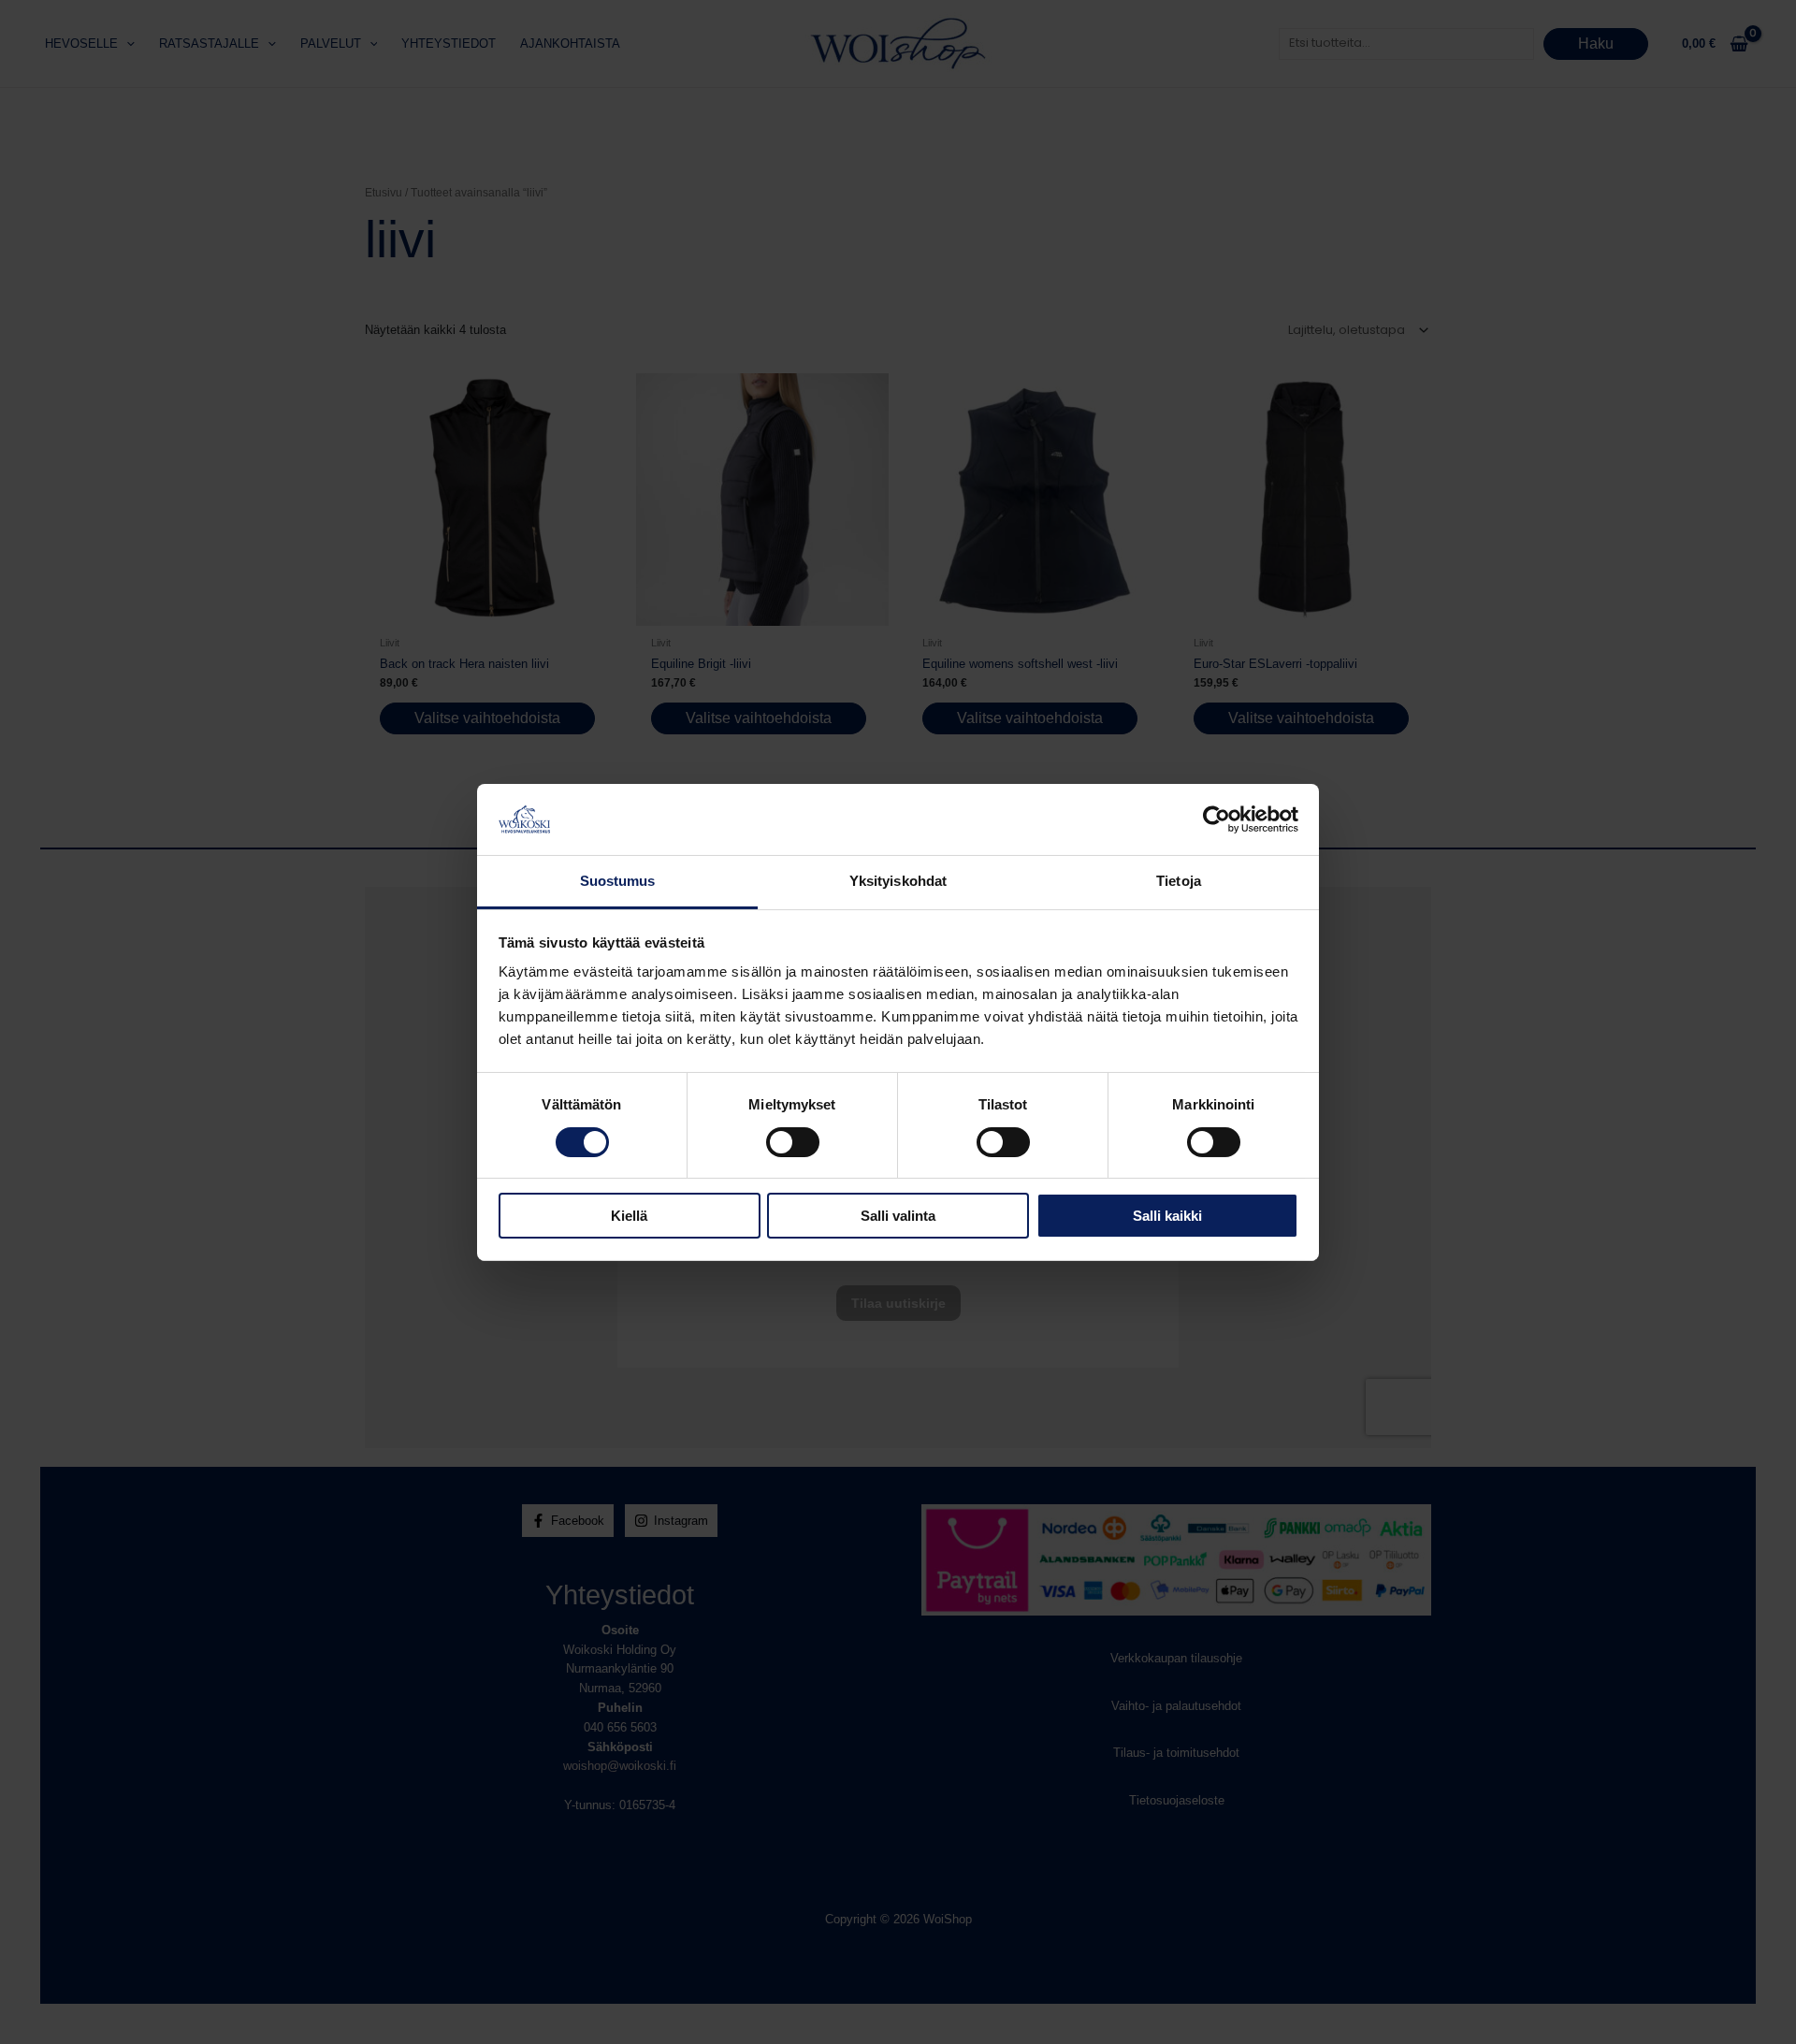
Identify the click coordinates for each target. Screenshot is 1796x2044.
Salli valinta (898, 1216)
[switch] (793, 1142)
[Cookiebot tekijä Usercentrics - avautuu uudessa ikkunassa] (1217, 819)
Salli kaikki (1167, 1216)
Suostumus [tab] (618, 881)
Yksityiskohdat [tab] (898, 881)
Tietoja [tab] (1179, 881)
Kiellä (629, 1216)
